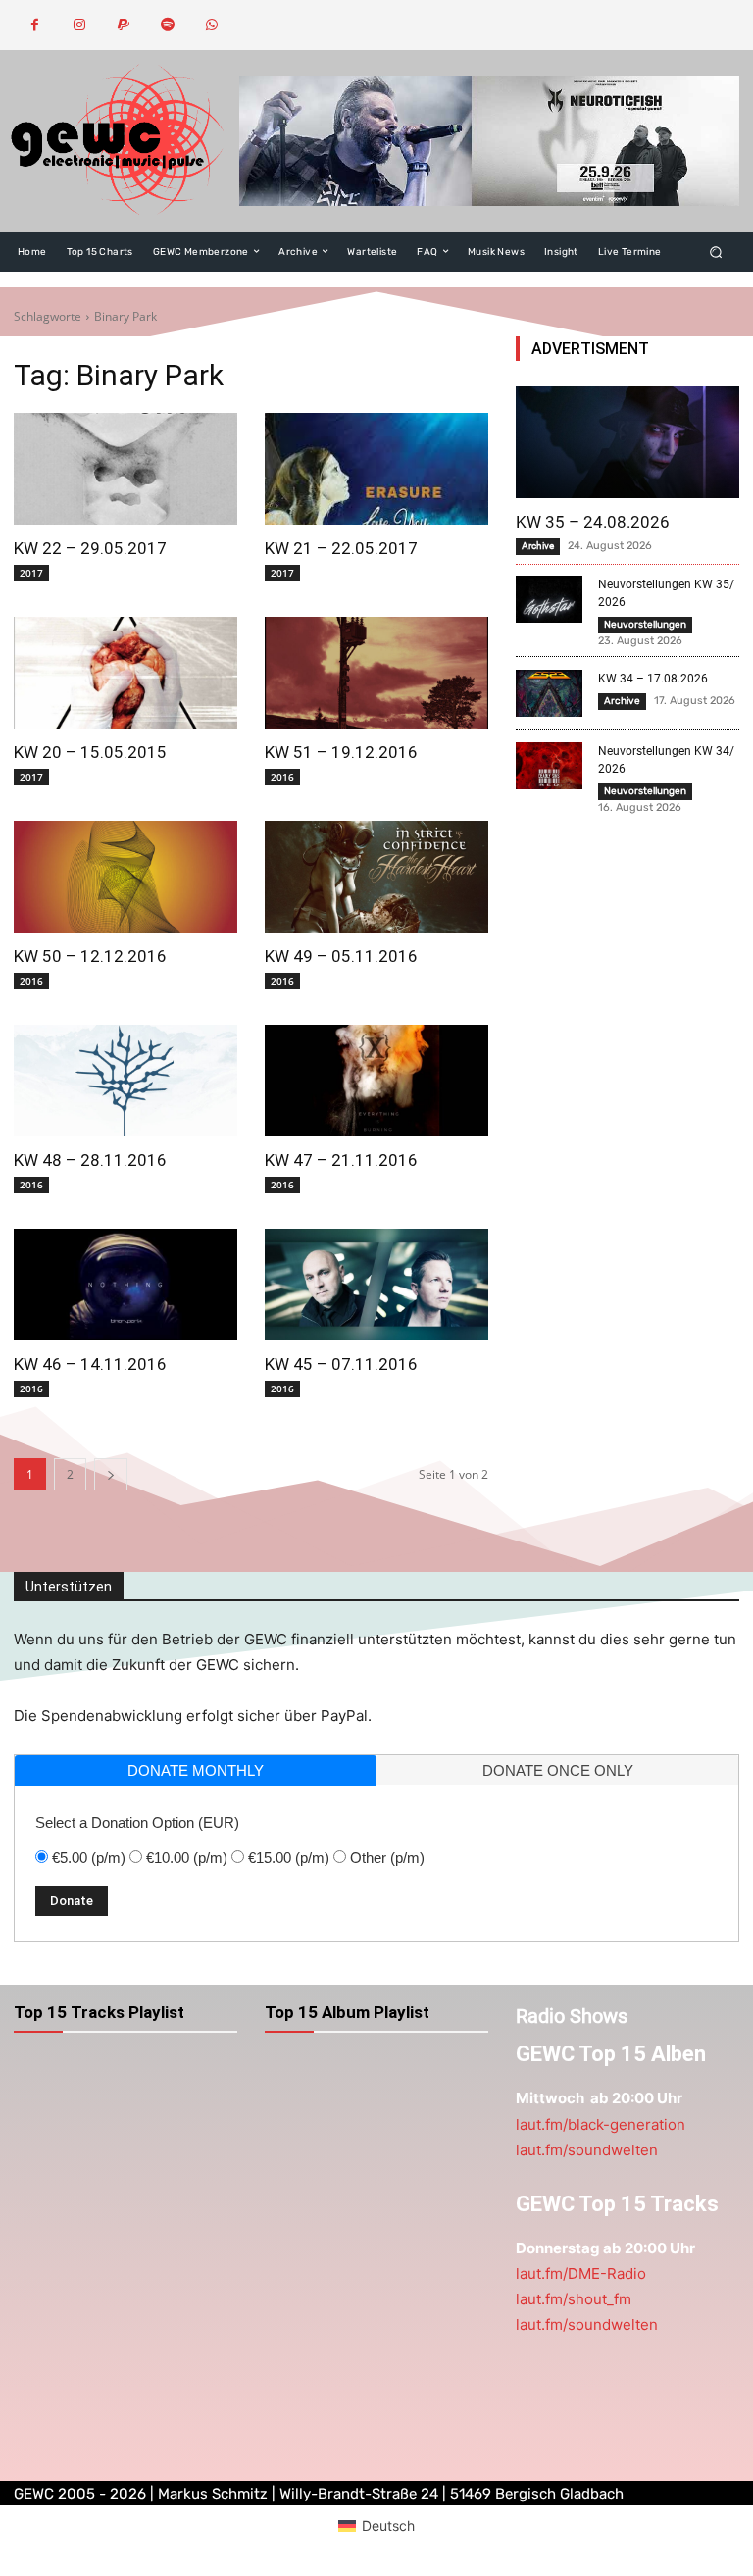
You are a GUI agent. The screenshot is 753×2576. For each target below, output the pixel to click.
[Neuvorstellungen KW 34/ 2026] (549, 766)
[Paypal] (123, 25)
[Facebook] (35, 25)
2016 (282, 777)
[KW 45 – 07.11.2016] (376, 1285)
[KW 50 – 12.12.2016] (125, 877)
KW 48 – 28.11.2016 (90, 1160)
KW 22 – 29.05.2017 (90, 548)
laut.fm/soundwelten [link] (587, 2150)
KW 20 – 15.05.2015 (90, 752)
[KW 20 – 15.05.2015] (125, 673)
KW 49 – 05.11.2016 (341, 956)
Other (387, 1858)
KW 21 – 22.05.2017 (341, 548)
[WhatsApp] (211, 25)
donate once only (558, 1770)
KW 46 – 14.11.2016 (90, 1364)
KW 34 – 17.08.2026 (653, 679)
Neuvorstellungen (645, 625)
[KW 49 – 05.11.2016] (376, 877)
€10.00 (187, 1858)
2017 (31, 573)
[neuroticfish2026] (489, 141)
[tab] (196, 1770)
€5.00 (89, 1858)
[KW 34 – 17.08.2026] (549, 693)
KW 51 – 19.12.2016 (341, 752)
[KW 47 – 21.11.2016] (376, 1081)
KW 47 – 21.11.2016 (341, 1160)
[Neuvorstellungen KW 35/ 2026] (549, 599)
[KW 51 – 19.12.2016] (376, 673)
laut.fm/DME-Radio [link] (581, 2273)
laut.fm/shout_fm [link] (574, 2299)
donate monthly (196, 1770)
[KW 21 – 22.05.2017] (376, 469)
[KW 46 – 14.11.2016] (125, 1285)
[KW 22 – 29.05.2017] (125, 469)
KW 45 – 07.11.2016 (341, 1364)
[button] (716, 252)
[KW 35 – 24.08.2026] (627, 442)
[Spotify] (167, 25)
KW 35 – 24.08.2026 (593, 522)
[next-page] (111, 1474)
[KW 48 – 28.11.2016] (125, 1081)
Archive (538, 546)
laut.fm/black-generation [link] (601, 2124)
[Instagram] (79, 25)
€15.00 (289, 1858)
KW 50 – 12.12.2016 (90, 956)
